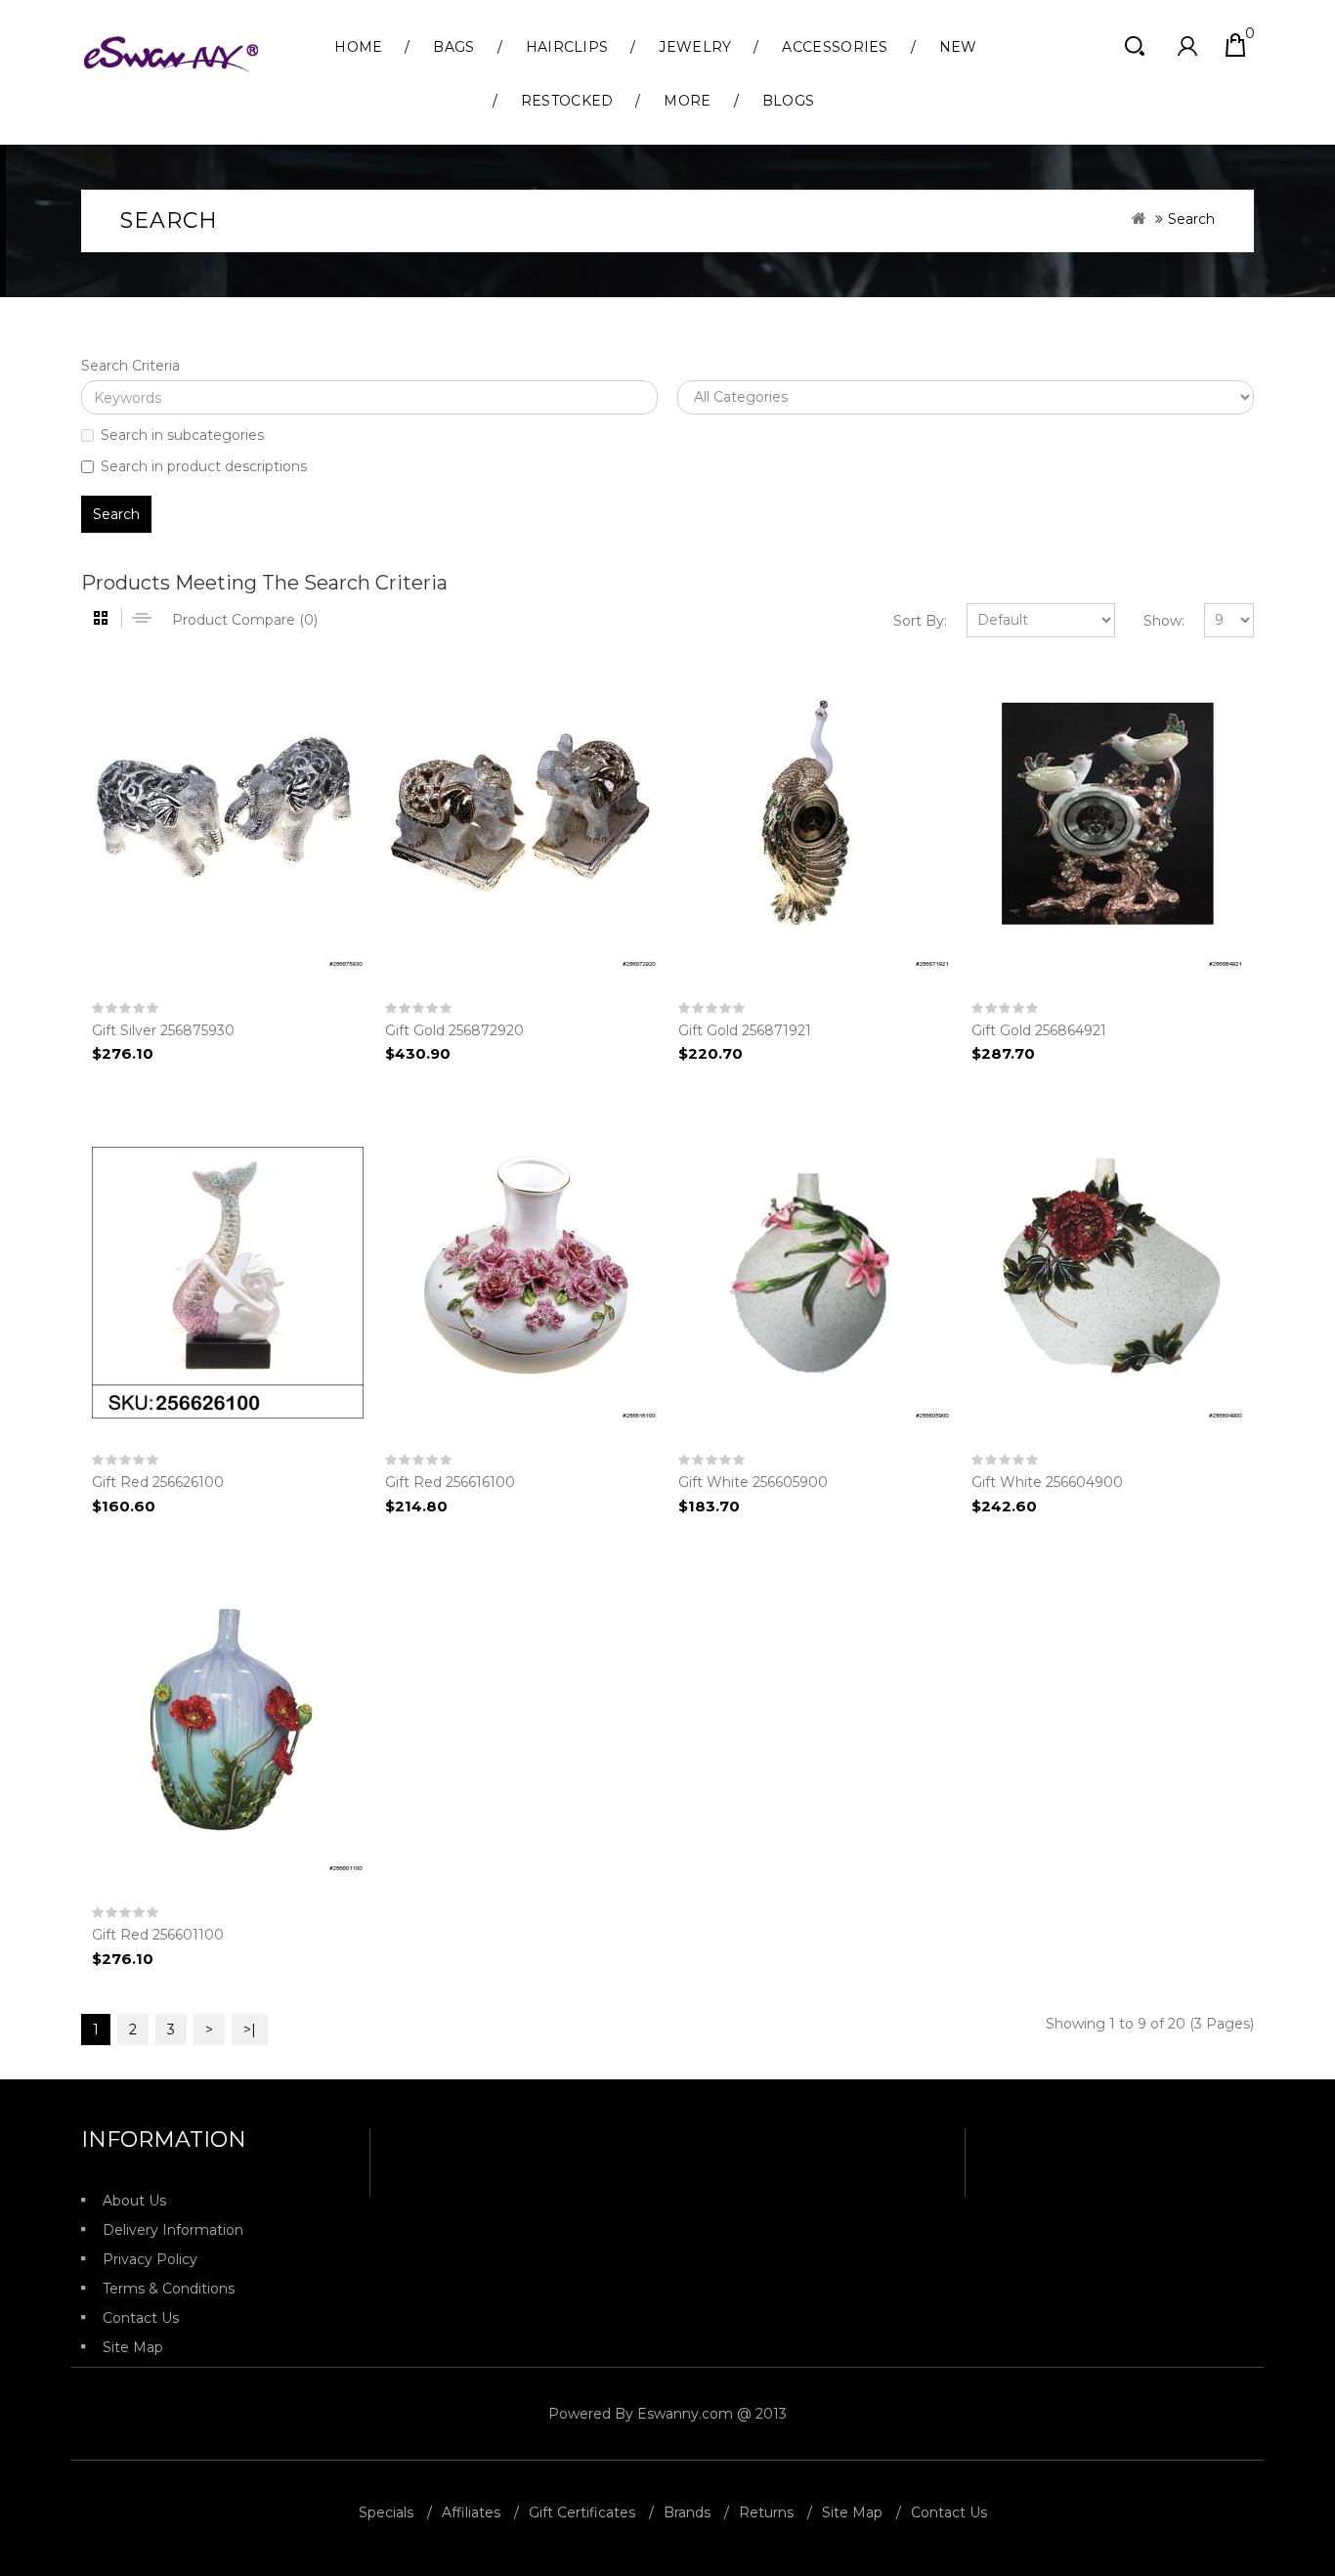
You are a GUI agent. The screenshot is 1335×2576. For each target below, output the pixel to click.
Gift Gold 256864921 (1039, 1030)
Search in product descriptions (204, 466)
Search (1191, 219)
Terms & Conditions (169, 2289)
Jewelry (695, 47)
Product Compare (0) (245, 620)
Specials (386, 2512)
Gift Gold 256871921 (745, 1030)
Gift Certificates (582, 2512)
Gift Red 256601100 (158, 1935)
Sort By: (920, 621)
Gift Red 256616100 (450, 1482)
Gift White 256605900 (753, 1482)
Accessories (835, 47)
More (687, 101)
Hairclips (567, 47)
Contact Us (141, 2318)
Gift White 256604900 (1047, 1482)
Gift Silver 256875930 (163, 1030)
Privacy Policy (150, 2259)
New (958, 47)
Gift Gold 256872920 (454, 1030)
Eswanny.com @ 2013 (712, 2414)
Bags (453, 47)
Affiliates (471, 2512)
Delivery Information (173, 2230)
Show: (1164, 621)
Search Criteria (130, 366)
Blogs (789, 101)
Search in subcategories (182, 435)
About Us (134, 2201)
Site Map (133, 2347)
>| (250, 2030)
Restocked (567, 101)
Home (358, 47)
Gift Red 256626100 (158, 1482)
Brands (687, 2512)
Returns (766, 2512)
